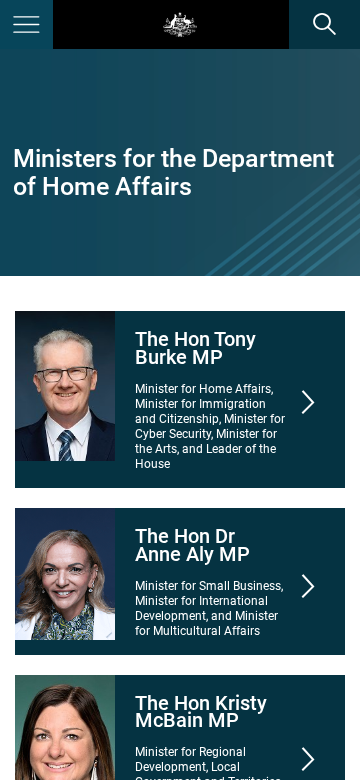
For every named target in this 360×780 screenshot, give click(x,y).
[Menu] (26, 24)
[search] (324, 24)
